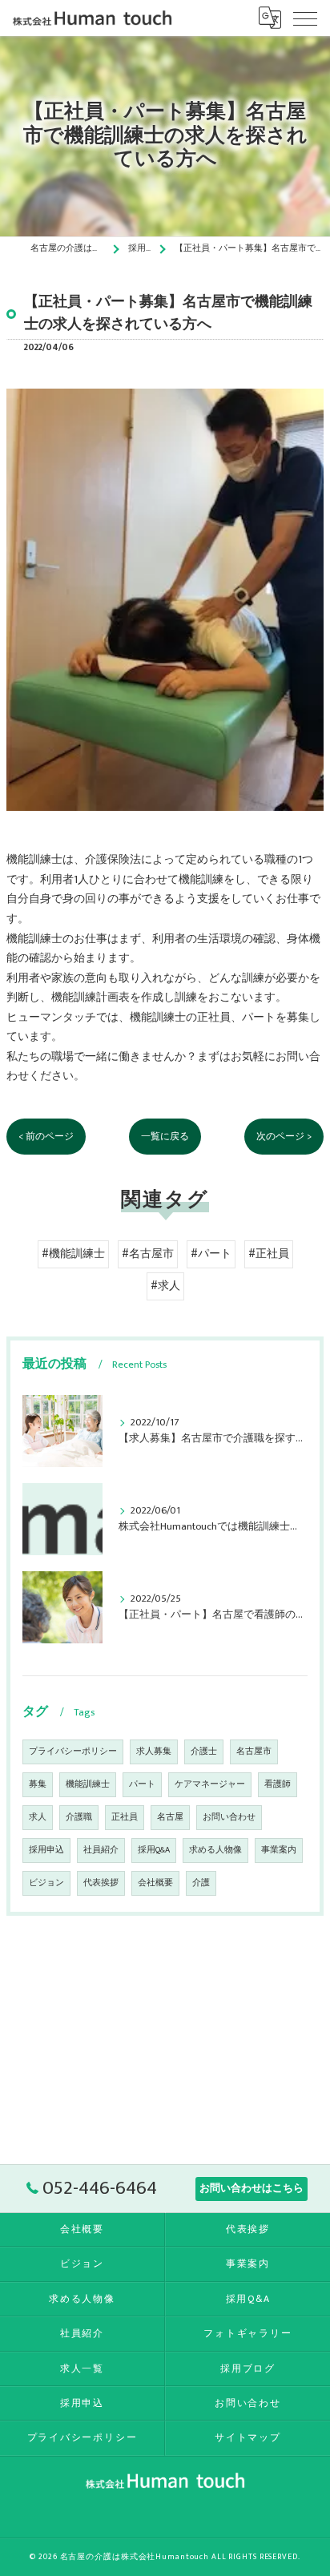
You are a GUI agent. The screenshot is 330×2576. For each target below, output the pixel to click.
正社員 (125, 1817)
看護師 (278, 1784)
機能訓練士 (88, 1784)
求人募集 (154, 1752)
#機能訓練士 (73, 1254)
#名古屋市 (148, 1254)
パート (142, 1784)
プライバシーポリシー (73, 1752)
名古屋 (170, 1817)
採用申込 (46, 1850)
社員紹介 (101, 1850)
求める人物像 (215, 1850)
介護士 (204, 1752)
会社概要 (155, 1883)
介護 (201, 1883)
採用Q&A (154, 1850)
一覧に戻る (165, 1137)
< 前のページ (46, 1137)
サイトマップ (248, 2438)
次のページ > (284, 1137)
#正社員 (269, 1254)
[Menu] (305, 18)
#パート (211, 1254)
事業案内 (279, 1850)
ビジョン (46, 1883)
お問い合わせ (229, 1817)
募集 (38, 1784)
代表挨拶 (101, 1883)
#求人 (165, 1286)
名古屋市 (254, 1752)
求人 (38, 1817)
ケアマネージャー (210, 1784)
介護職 (79, 1817)
